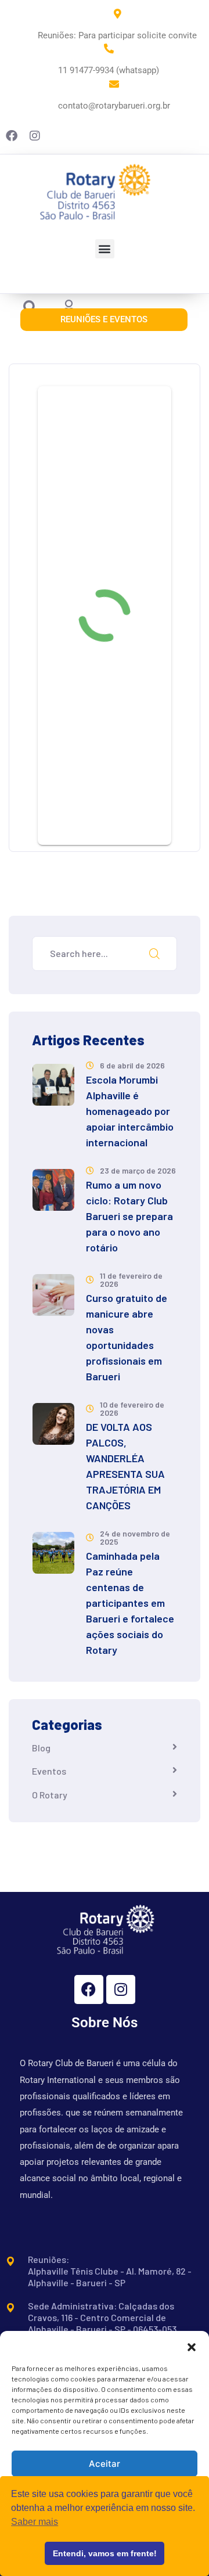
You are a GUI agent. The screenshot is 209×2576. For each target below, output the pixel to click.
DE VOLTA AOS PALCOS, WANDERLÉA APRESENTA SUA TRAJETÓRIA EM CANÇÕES (125, 1466)
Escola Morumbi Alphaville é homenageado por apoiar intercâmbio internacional (130, 1111)
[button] (192, 2345)
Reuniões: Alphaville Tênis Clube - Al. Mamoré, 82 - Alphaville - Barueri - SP (110, 2271)
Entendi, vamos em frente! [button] (105, 2553)
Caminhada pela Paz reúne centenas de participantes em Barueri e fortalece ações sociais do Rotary (130, 1603)
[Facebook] (89, 1989)
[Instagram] (121, 1989)
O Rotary (50, 1795)
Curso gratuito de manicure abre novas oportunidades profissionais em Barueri (127, 1337)
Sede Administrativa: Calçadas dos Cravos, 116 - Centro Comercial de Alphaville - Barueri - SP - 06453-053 (102, 2317)
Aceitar (105, 2464)
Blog (41, 1748)
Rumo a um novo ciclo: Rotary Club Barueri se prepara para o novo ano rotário (129, 1216)
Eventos (49, 1771)
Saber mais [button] (35, 2522)
